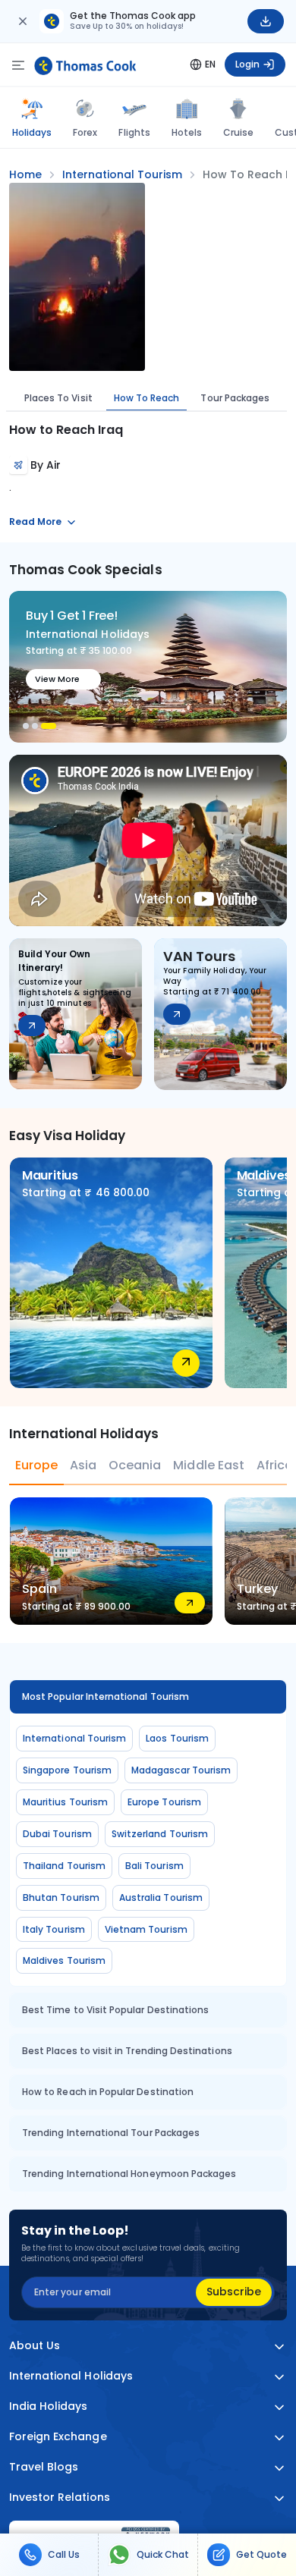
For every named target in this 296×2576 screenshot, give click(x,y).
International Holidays (71, 2376)
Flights (134, 132)
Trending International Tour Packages (111, 2133)
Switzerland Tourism (160, 1834)
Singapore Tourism (67, 1770)
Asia (83, 1465)
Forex (85, 132)
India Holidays (49, 2406)
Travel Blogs (44, 2467)
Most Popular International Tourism (105, 1696)
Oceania (135, 1465)
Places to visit (58, 398)
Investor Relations (60, 2497)
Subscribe (234, 2292)
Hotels (187, 132)
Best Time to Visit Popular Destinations (115, 2010)
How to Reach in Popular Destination (108, 2092)
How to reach (147, 398)
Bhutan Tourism (61, 1897)
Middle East (208, 1465)
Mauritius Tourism (65, 1802)
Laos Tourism (177, 1738)
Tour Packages (235, 398)
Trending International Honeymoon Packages (129, 2174)
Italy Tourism (54, 1929)
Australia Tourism (161, 1897)
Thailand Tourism (64, 1866)
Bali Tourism (154, 1866)
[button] (26, 726)
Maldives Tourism (64, 1960)
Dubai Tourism (57, 1834)
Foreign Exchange (58, 2437)
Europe (36, 1465)
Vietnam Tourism (146, 1929)
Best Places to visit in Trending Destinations (127, 2051)
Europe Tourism (164, 1802)
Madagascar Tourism (181, 1770)
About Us (35, 2346)
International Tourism (74, 1738)
